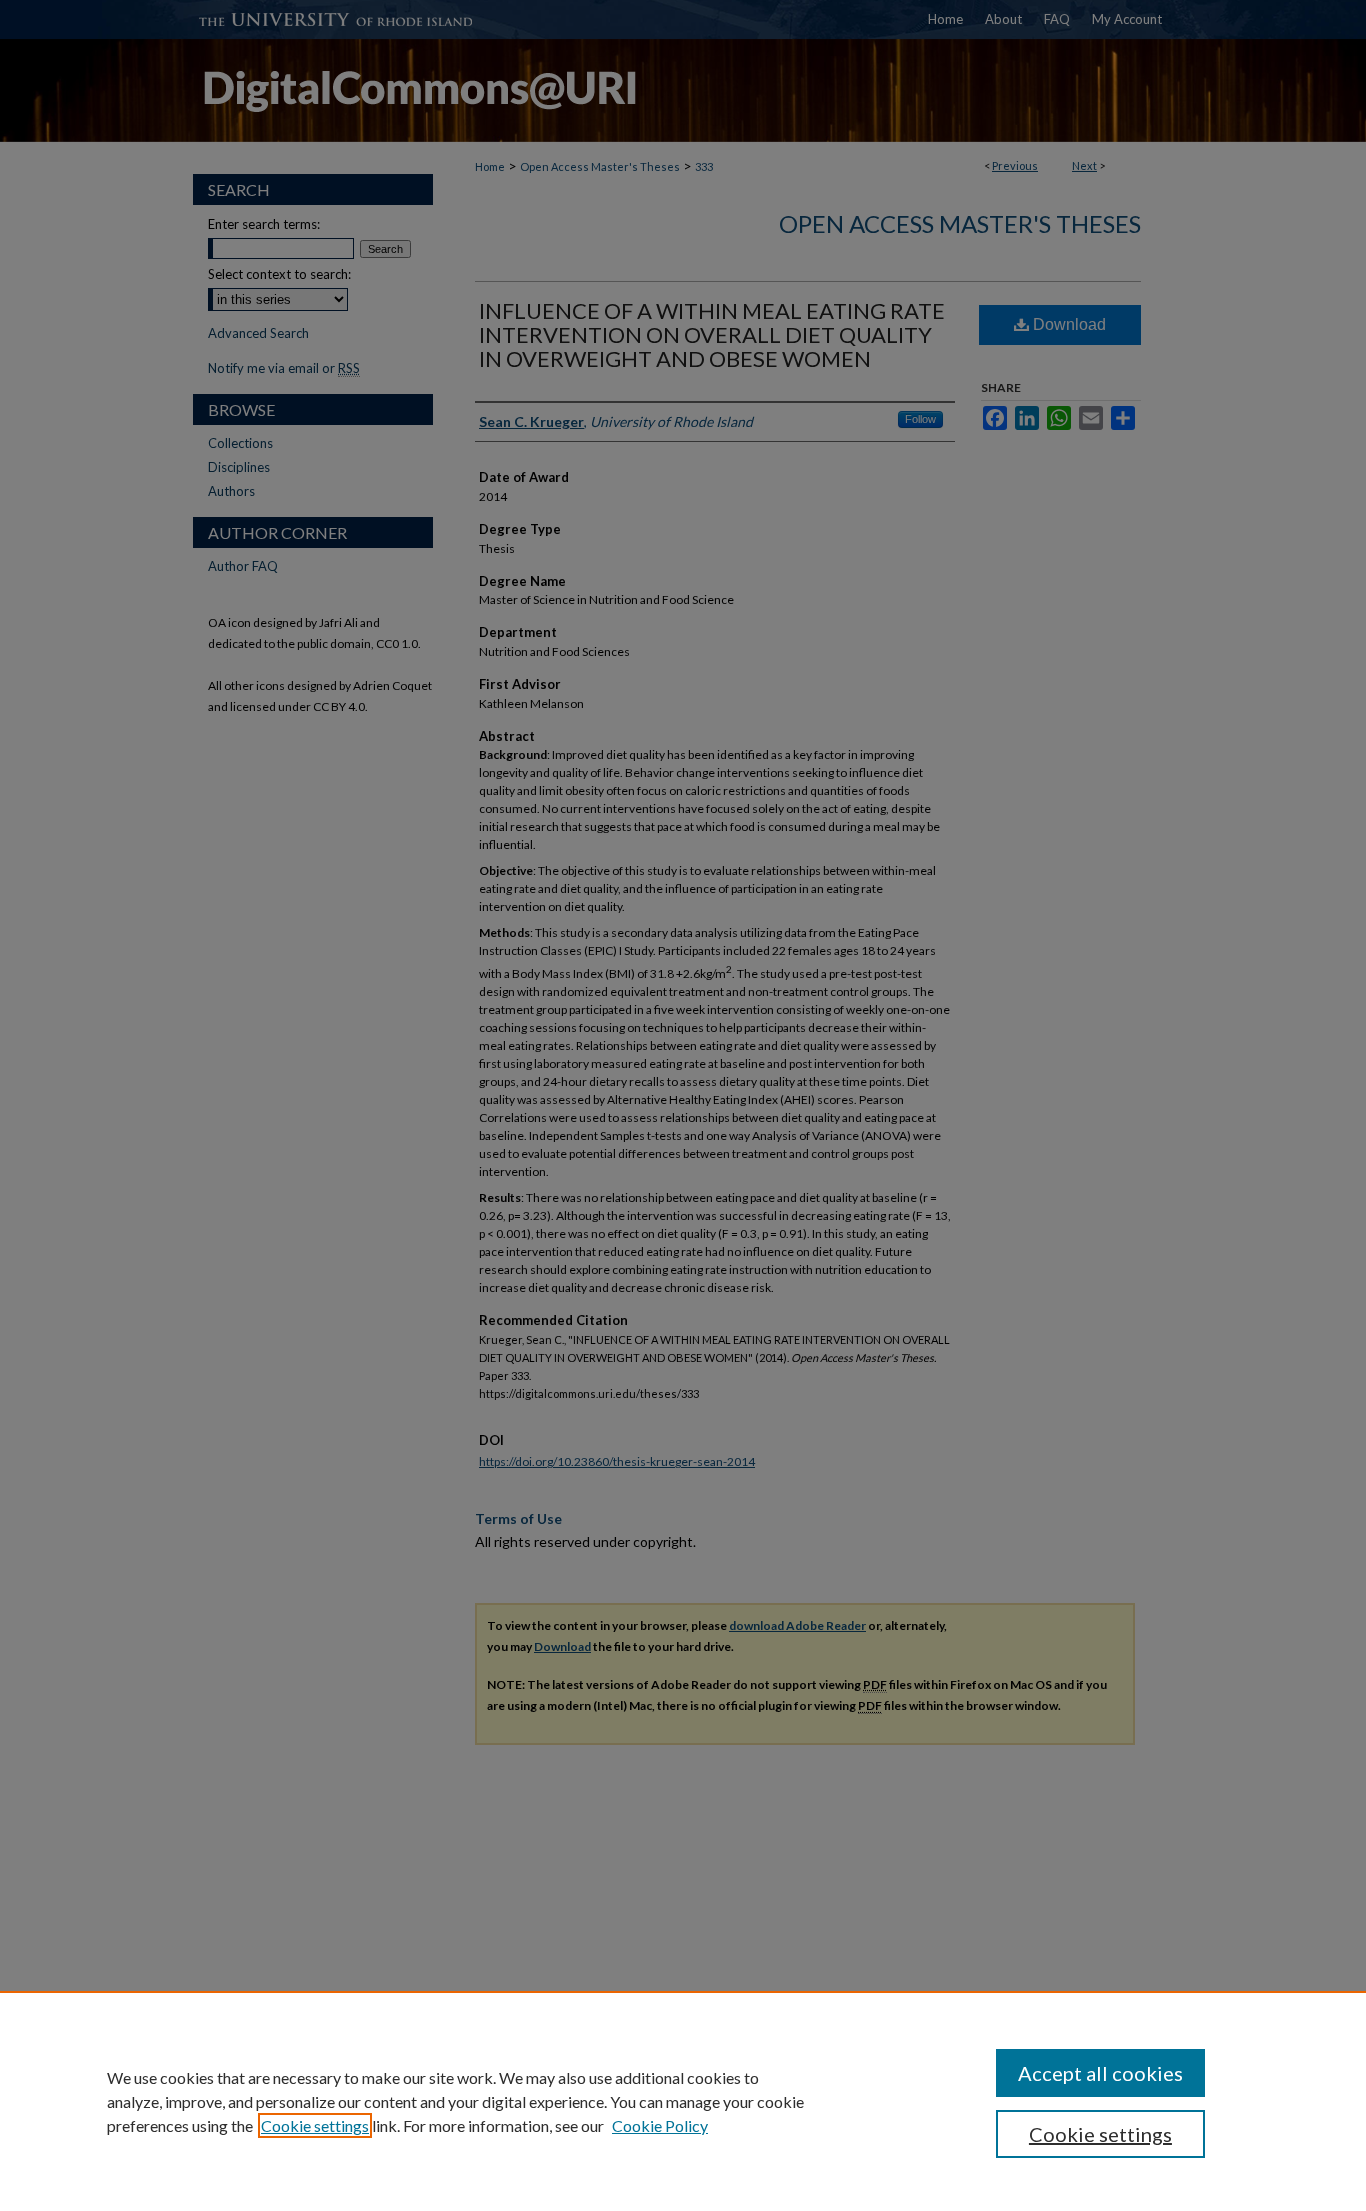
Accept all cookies (1100, 2073)
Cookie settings (315, 2125)
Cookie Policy (660, 2125)
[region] (683, 2101)
